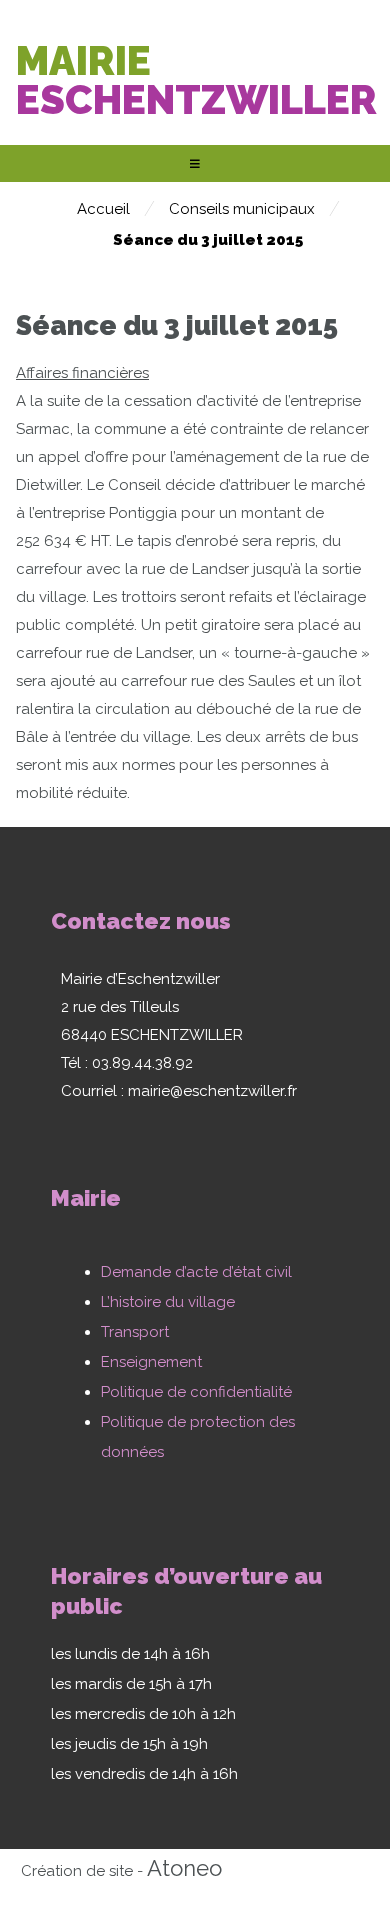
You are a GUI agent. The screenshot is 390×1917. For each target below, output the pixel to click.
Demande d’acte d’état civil (196, 1272)
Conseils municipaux (242, 209)
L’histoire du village (168, 1302)
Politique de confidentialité (196, 1392)
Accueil (103, 209)
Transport (135, 1332)
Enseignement (151, 1362)
